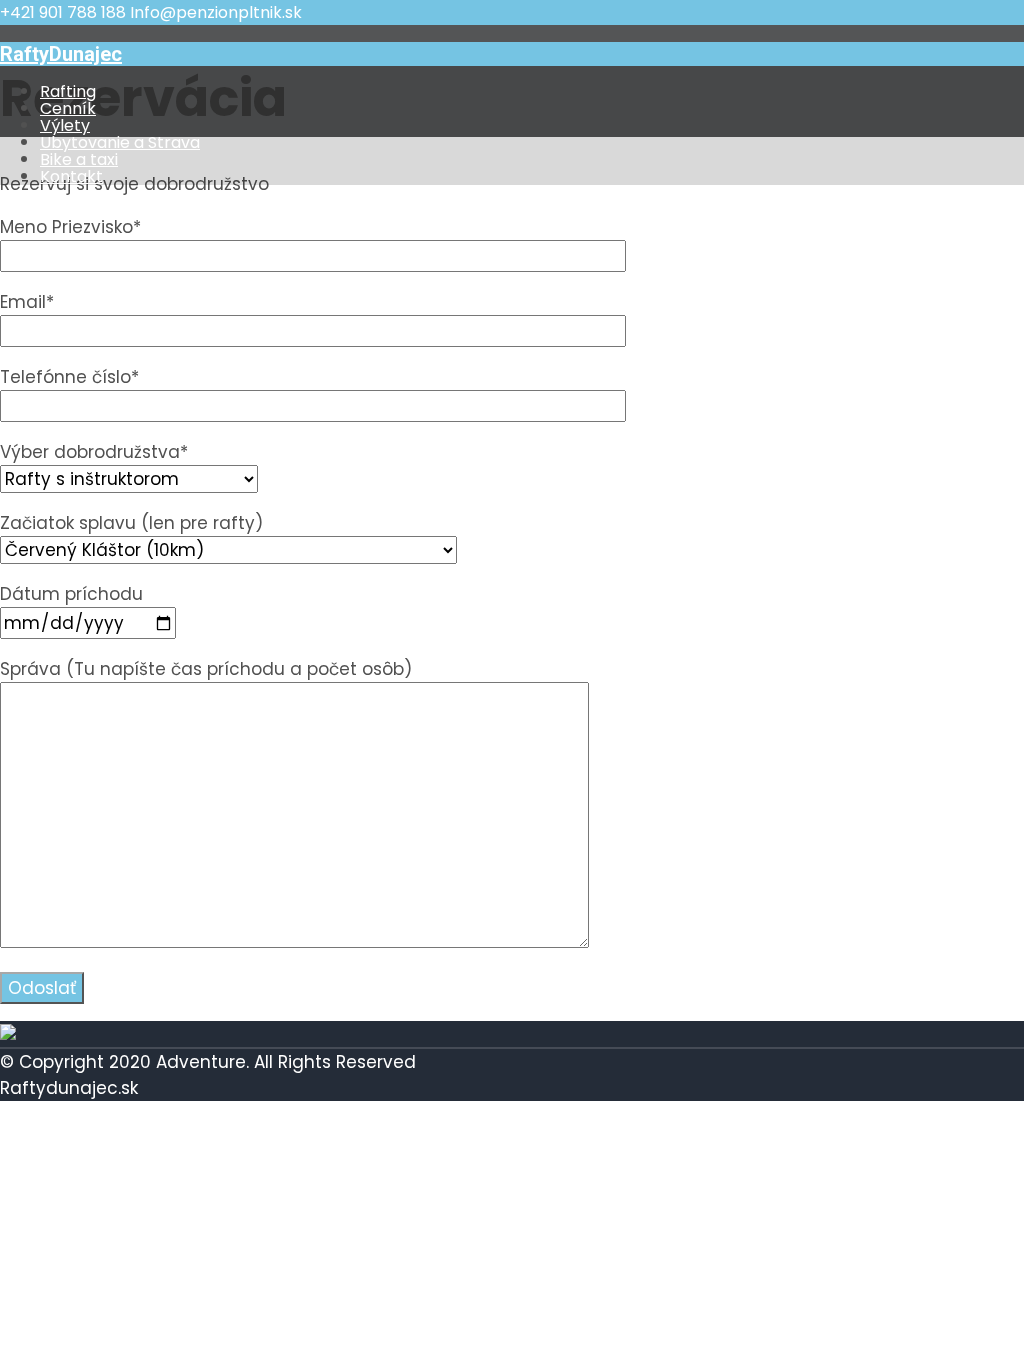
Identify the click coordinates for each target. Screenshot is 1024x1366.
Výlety (65, 125)
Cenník (68, 108)
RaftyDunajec (61, 54)
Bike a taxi (79, 159)
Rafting (68, 91)
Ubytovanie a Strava (120, 142)
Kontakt (71, 176)
